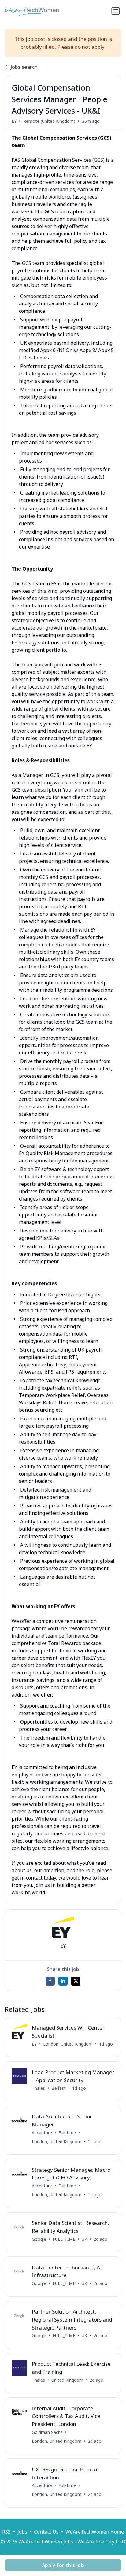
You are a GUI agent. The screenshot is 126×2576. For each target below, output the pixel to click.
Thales (38, 2088)
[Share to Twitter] (76, 1981)
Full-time (67, 2133)
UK (84, 2239)
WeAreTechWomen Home (95, 2532)
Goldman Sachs (47, 2432)
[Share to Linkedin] (63, 1981)
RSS (6, 2532)
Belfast (59, 2088)
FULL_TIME (64, 2239)
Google (39, 2239)
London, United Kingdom (68, 2044)
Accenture (42, 2133)
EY (14, 121)
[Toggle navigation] (116, 11)
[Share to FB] (50, 1981)
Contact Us (46, 2532)
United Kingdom (67, 2380)
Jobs (22, 2532)
